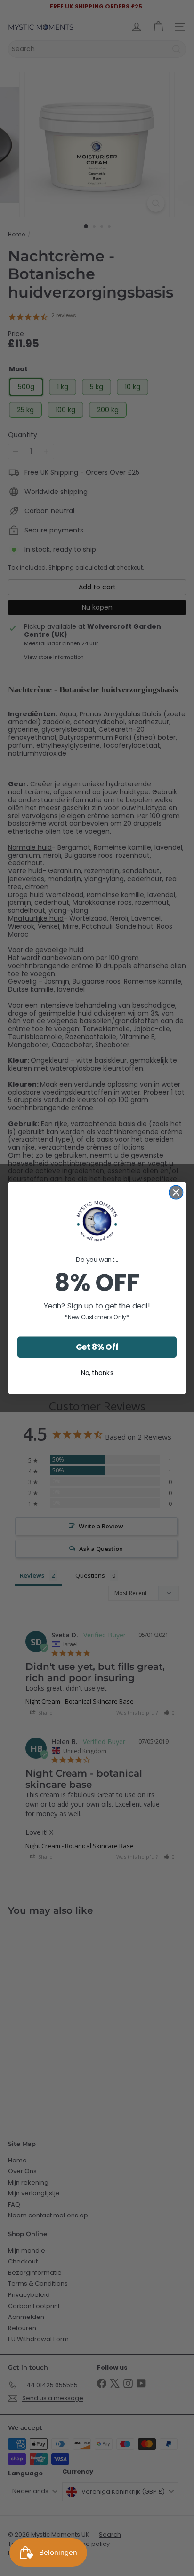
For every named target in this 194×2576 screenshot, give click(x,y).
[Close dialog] (176, 1192)
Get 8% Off (97, 1347)
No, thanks (97, 1373)
